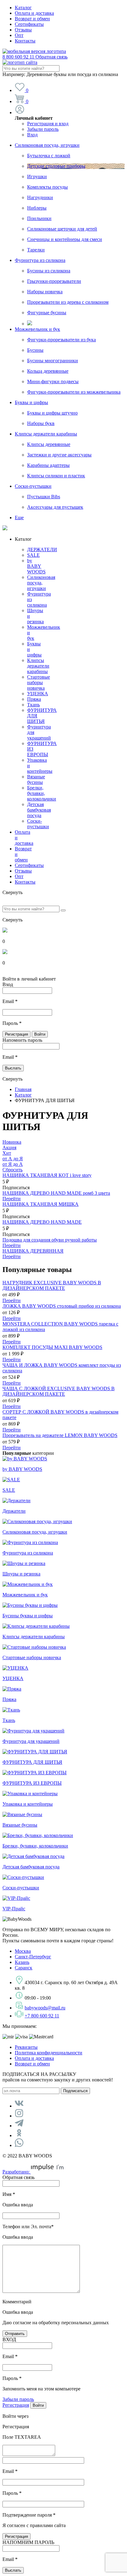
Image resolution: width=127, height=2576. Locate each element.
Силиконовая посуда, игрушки (47, 145)
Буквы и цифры (31, 402)
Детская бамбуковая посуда (39, 810)
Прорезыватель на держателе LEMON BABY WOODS (60, 1435)
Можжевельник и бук (37, 329)
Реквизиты (26, 2047)
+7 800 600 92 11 (42, 2016)
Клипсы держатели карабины (46, 434)
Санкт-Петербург (33, 1957)
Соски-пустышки (33, 486)
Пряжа (34, 699)
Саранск (24, 1968)
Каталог (23, 8)
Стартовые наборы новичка (39, 682)
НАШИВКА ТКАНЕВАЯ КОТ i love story (47, 1175)
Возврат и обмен (32, 19)
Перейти (12, 1199)
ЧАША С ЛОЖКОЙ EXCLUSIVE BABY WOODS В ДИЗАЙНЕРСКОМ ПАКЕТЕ (59, 1391)
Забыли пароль (43, 129)
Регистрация (16, 2405)
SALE (33, 555)
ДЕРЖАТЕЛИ (42, 550)
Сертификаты (29, 24)
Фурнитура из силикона (40, 260)
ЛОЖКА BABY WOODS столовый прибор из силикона (62, 1306)
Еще (19, 518)
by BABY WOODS (36, 566)
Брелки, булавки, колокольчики (42, 793)
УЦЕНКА (38, 694)
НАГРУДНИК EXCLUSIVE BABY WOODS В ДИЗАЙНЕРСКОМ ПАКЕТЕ (52, 1285)
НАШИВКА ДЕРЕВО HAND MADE (42, 1222)
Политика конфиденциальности (49, 2053)
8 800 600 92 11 (35, 57)
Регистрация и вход (48, 124)
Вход (32, 135)
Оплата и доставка (34, 13)
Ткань (33, 705)
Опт (19, 35)
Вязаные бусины (36, 779)
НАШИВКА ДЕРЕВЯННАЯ (33, 1251)
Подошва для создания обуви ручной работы (50, 1240)
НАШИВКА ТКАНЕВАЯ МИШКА (41, 1204)
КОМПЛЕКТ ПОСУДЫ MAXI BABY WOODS (52, 1347)
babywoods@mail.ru (45, 2008)
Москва (23, 1951)
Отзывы (23, 30)
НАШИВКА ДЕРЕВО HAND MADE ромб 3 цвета (56, 1193)
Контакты (25, 41)
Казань (22, 1962)
